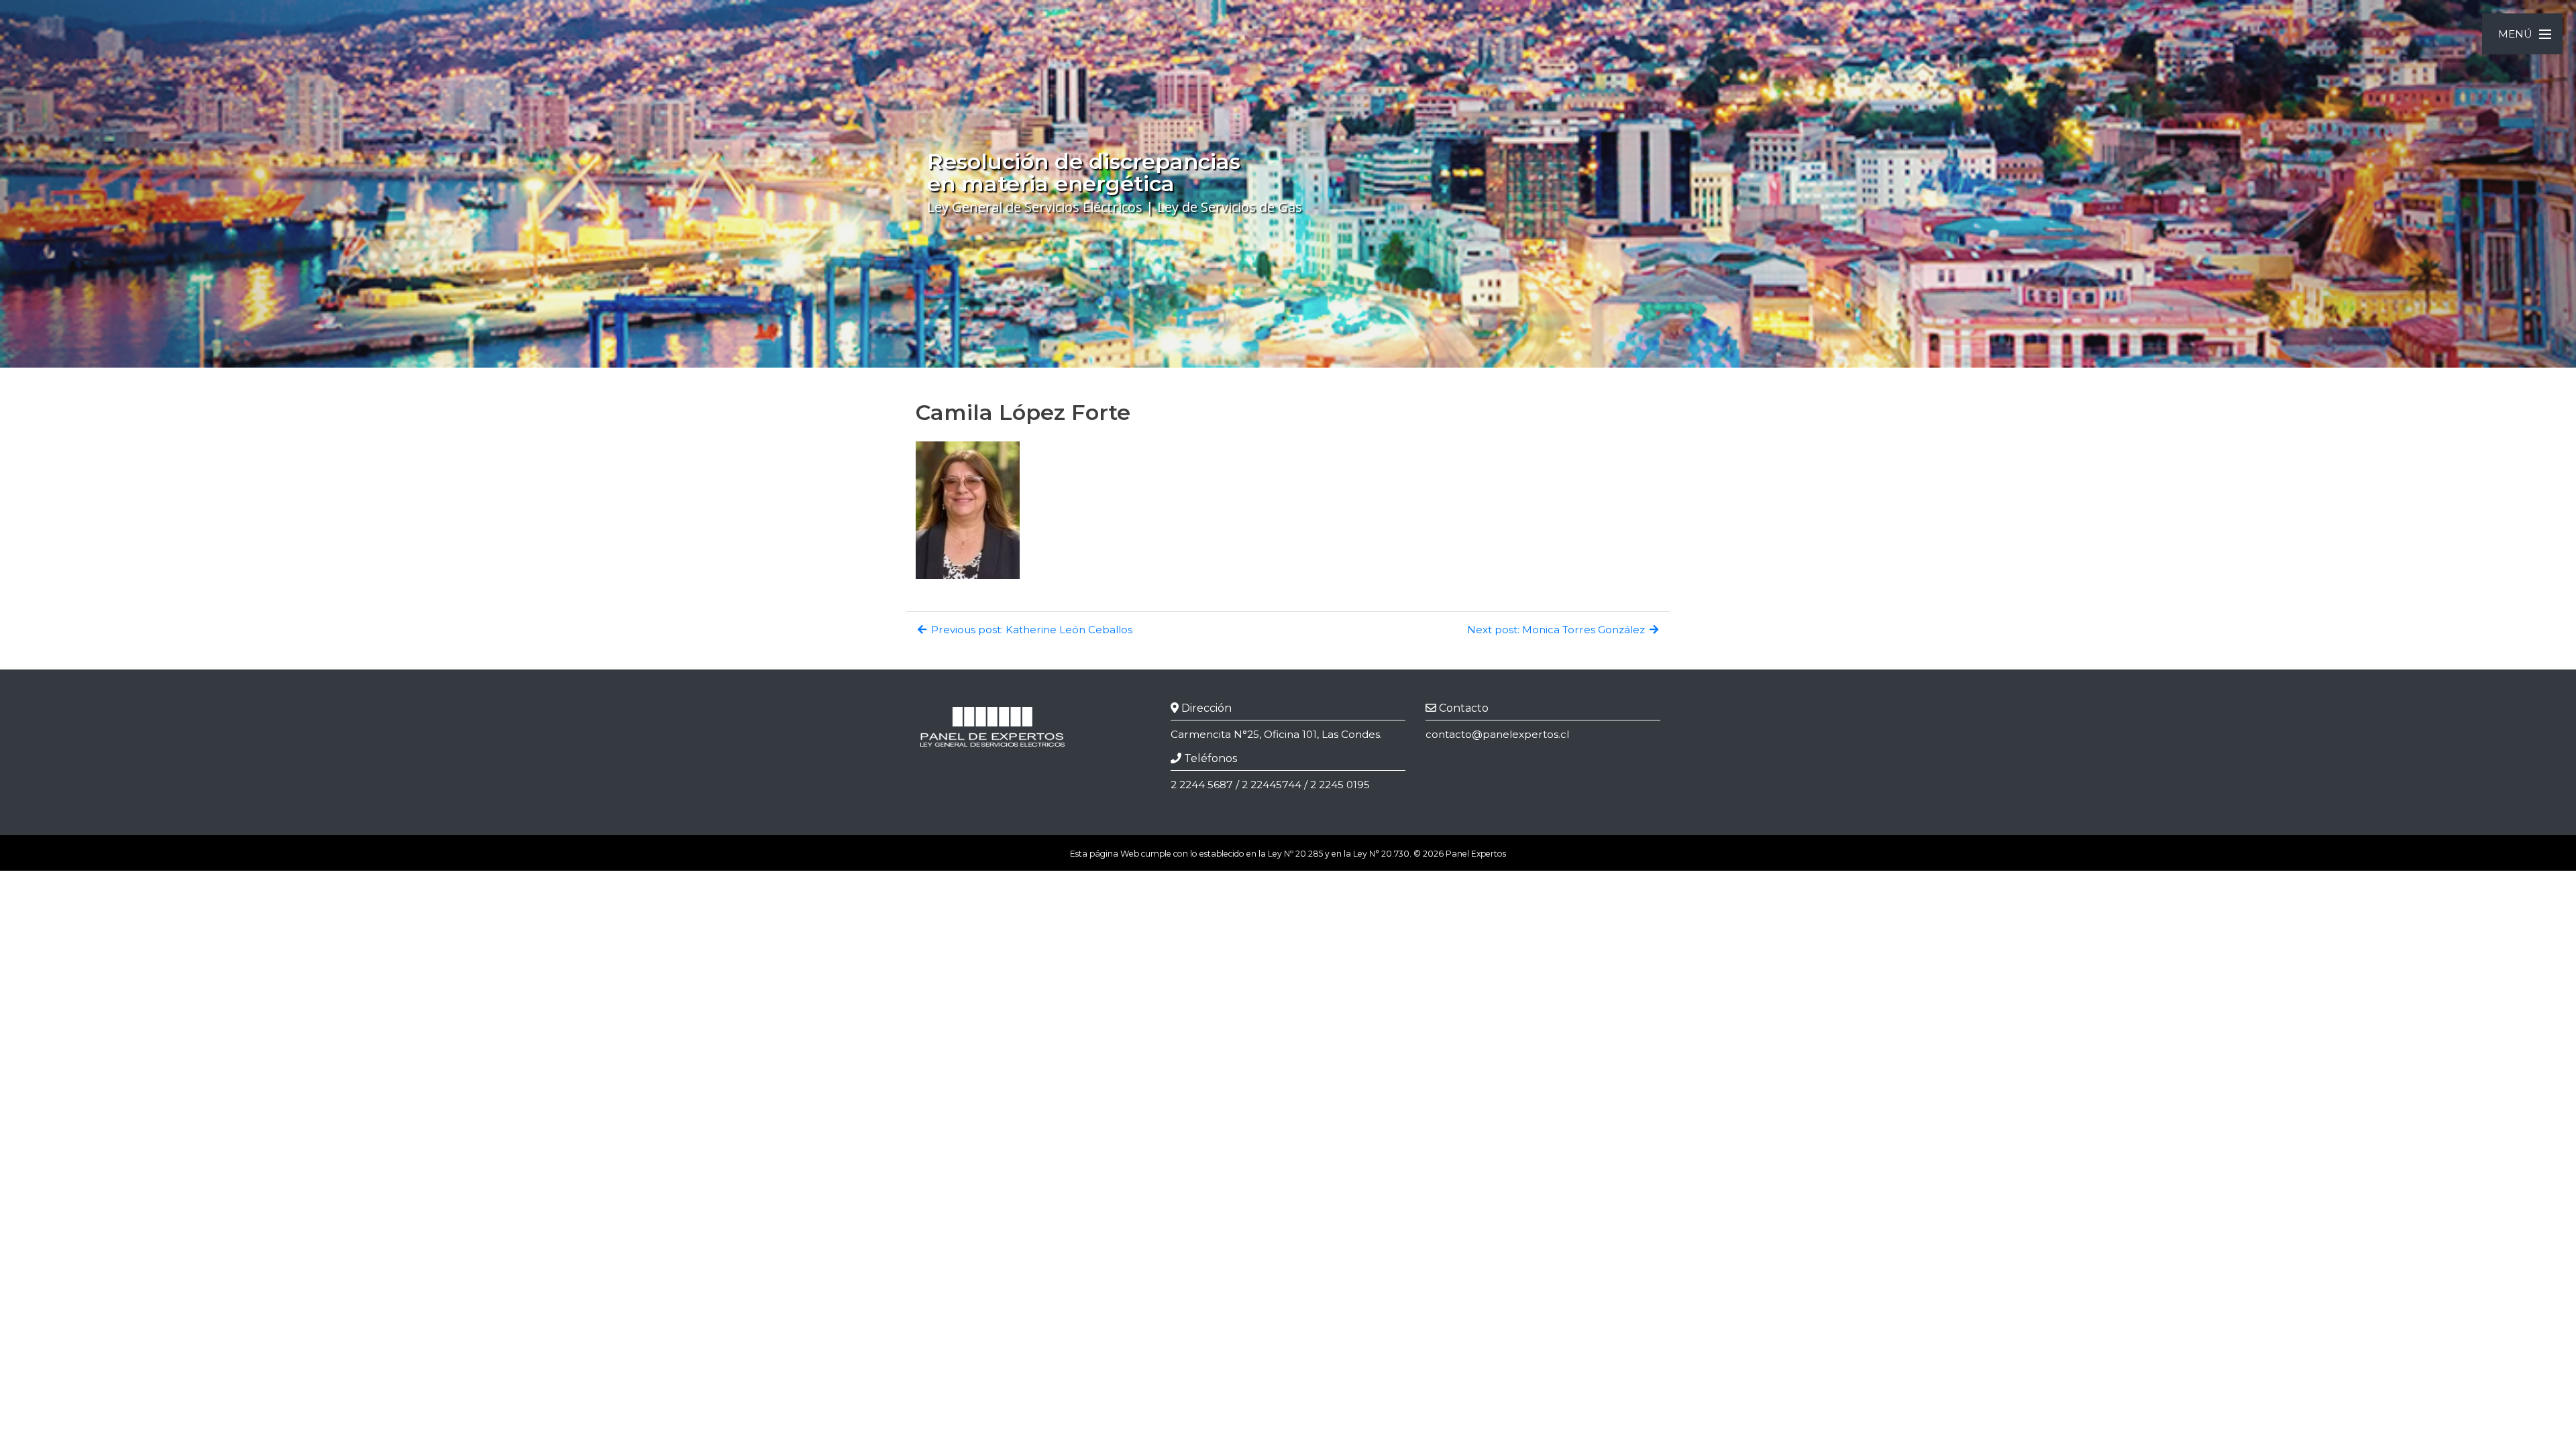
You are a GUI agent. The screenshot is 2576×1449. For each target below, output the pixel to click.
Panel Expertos (1476, 854)
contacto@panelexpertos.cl (1497, 734)
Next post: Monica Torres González (1557, 630)
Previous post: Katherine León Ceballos (1030, 630)
